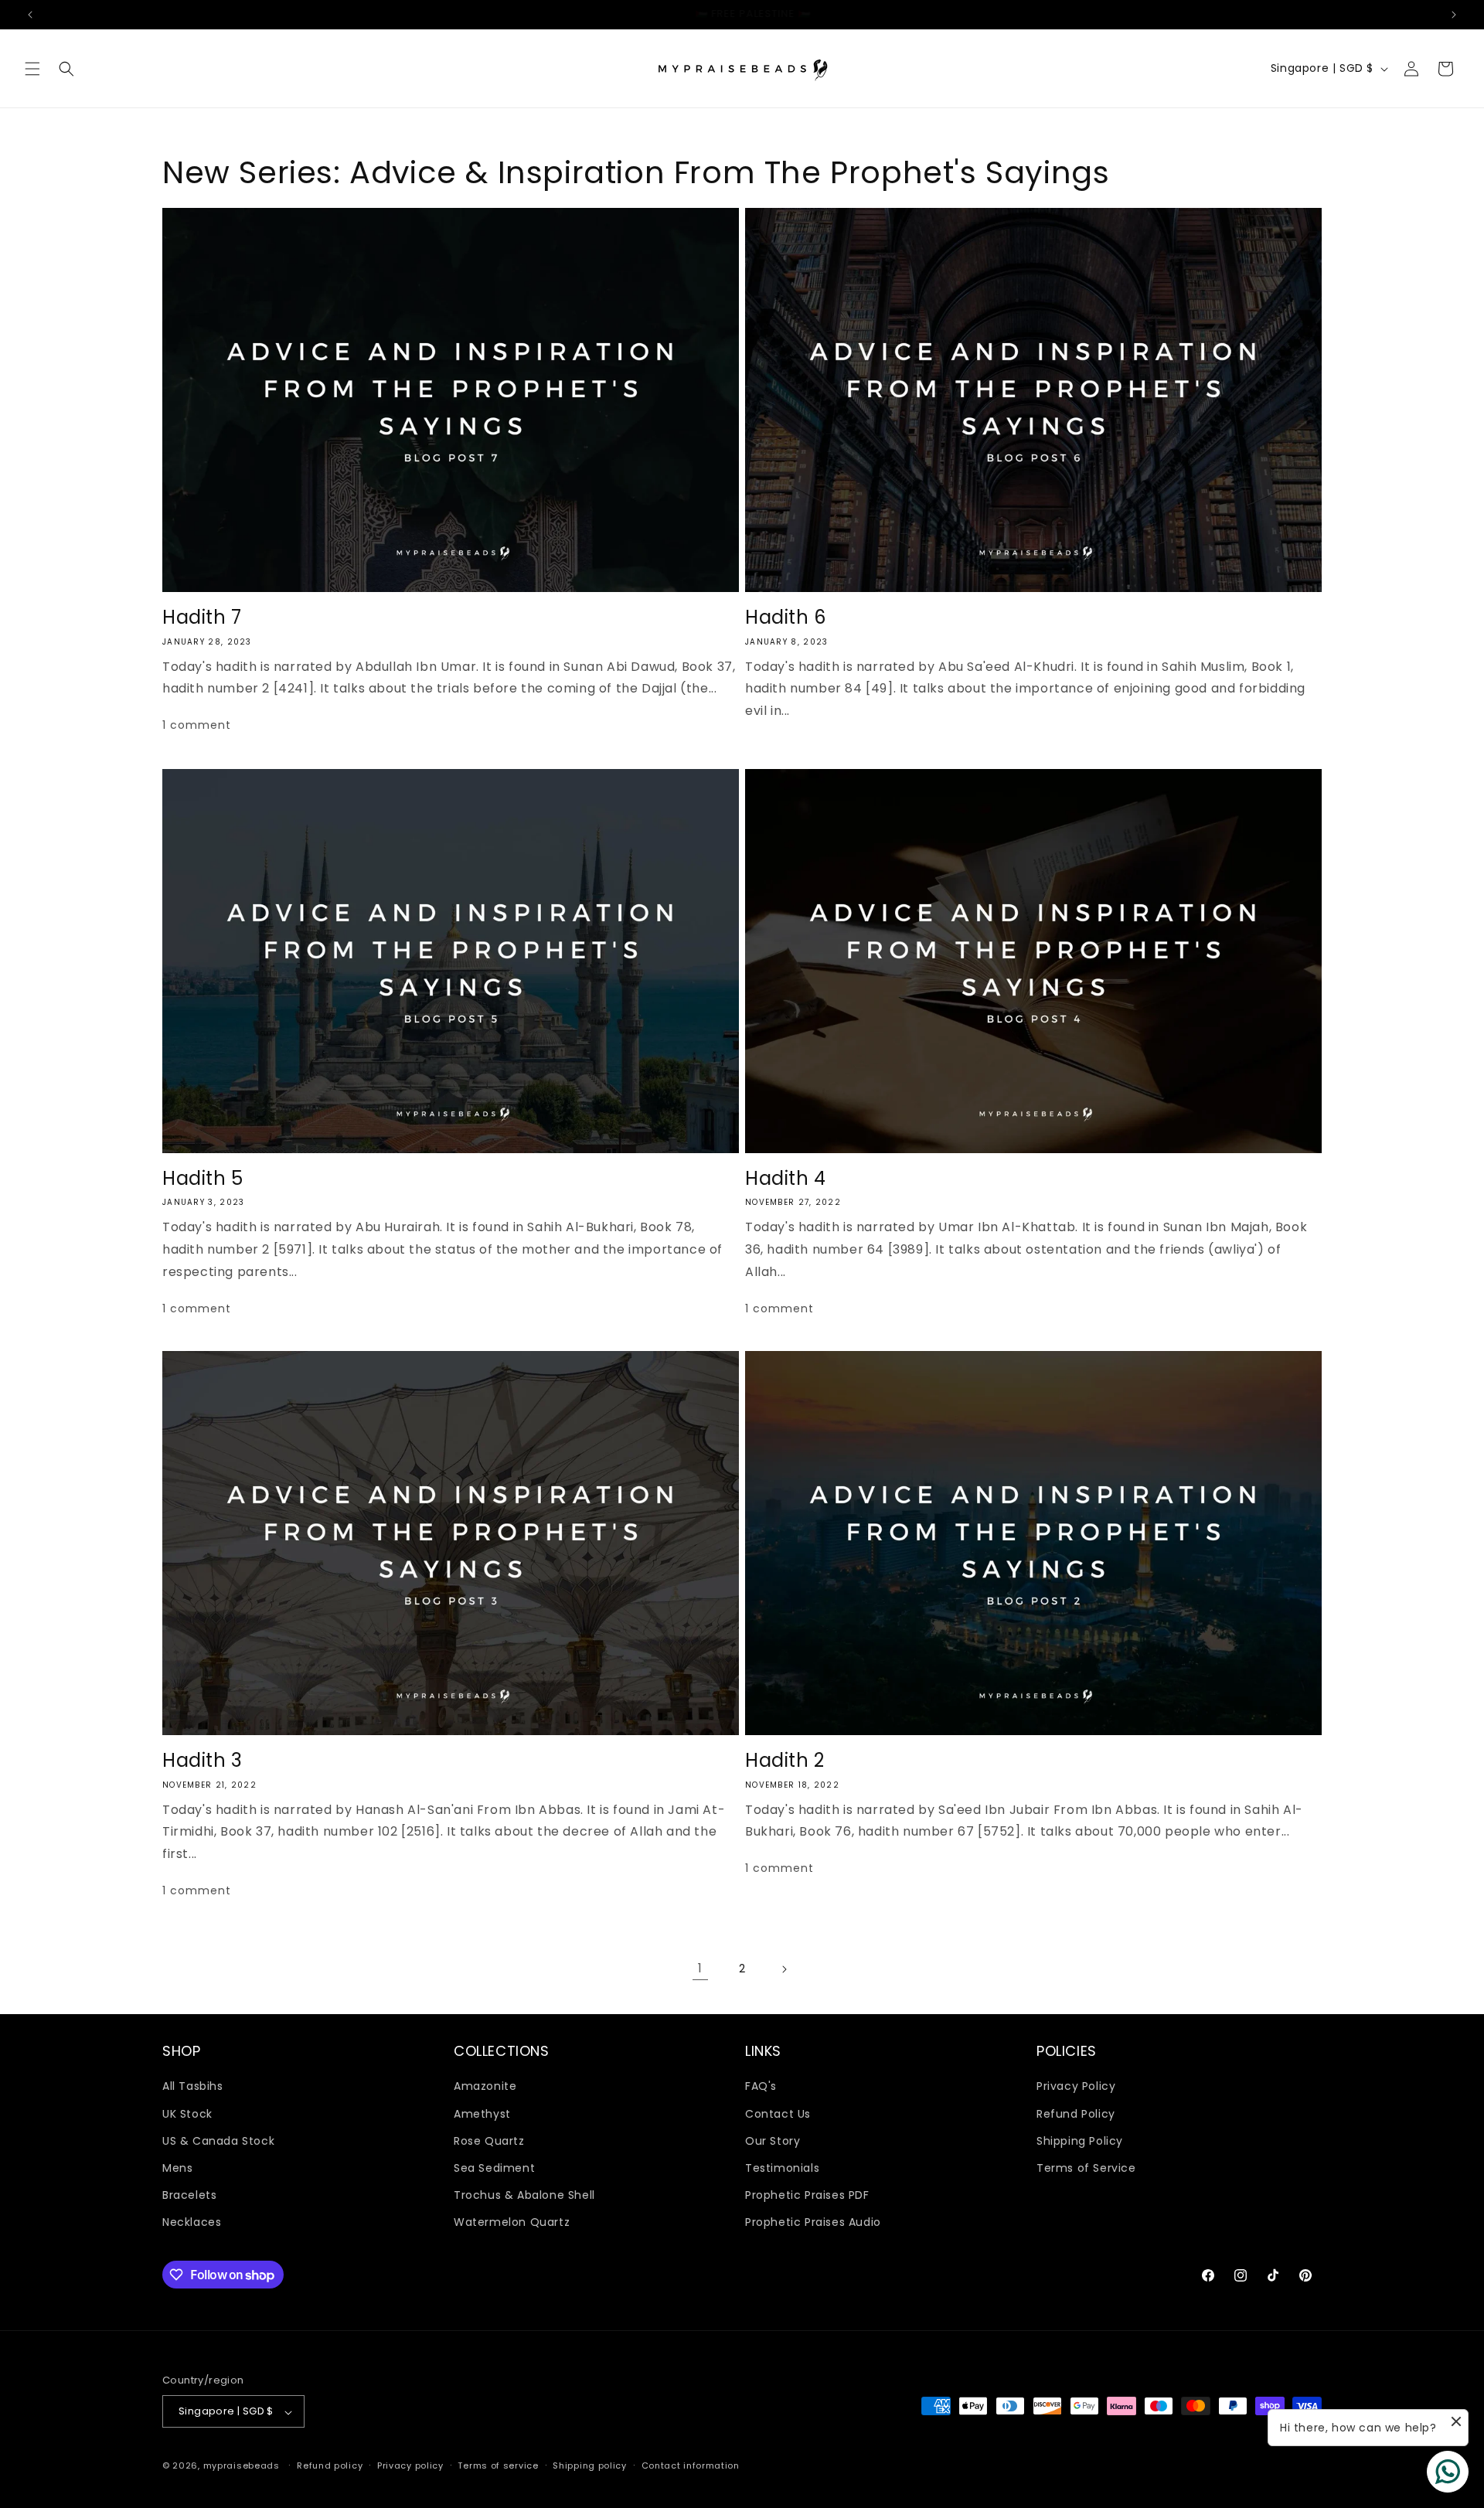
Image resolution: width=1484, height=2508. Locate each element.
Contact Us (778, 2113)
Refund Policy (1076, 2113)
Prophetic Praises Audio (813, 2222)
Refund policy (330, 2465)
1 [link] (700, 1968)
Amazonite (485, 2086)
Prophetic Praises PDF (807, 2195)
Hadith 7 (202, 617)
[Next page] (784, 1969)
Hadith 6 (786, 617)
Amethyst (482, 2113)
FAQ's (761, 2086)
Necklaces (192, 2222)
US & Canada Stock (218, 2140)
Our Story (773, 2140)
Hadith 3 (203, 1760)
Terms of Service (1086, 2168)
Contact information (691, 2465)
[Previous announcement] (30, 15)
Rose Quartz (489, 2140)
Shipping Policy (1080, 2140)
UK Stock (187, 2113)
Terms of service (498, 2465)
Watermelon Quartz (512, 2222)
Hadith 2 (785, 1760)
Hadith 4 (786, 1179)
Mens (177, 2168)
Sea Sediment (494, 2168)
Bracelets (189, 2195)
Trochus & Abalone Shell (524, 2195)
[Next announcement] (1454, 15)
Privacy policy (410, 2465)
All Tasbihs (193, 2086)
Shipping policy (590, 2465)
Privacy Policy (1076, 2086)
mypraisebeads (242, 2466)
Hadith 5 (203, 1179)
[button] (32, 69)
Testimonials (782, 2168)
